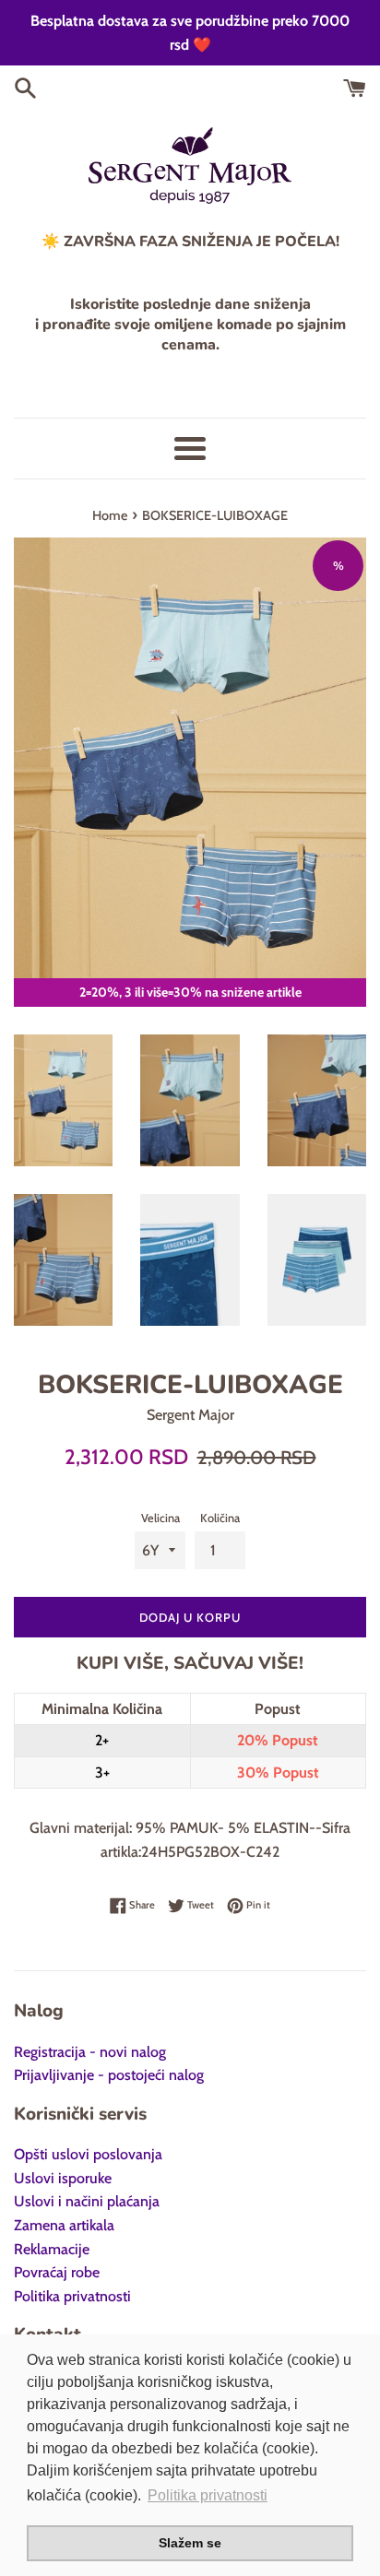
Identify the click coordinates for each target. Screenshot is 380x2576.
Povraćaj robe (57, 2272)
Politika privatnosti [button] (208, 2495)
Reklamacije (52, 2249)
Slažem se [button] (190, 2543)
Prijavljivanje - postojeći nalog (109, 2075)
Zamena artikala (64, 2225)
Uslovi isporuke (63, 2178)
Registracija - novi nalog (90, 2052)
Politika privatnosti (72, 2296)
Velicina (160, 1518)
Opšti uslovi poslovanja (88, 2154)
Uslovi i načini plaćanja (87, 2201)
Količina (220, 1518)
